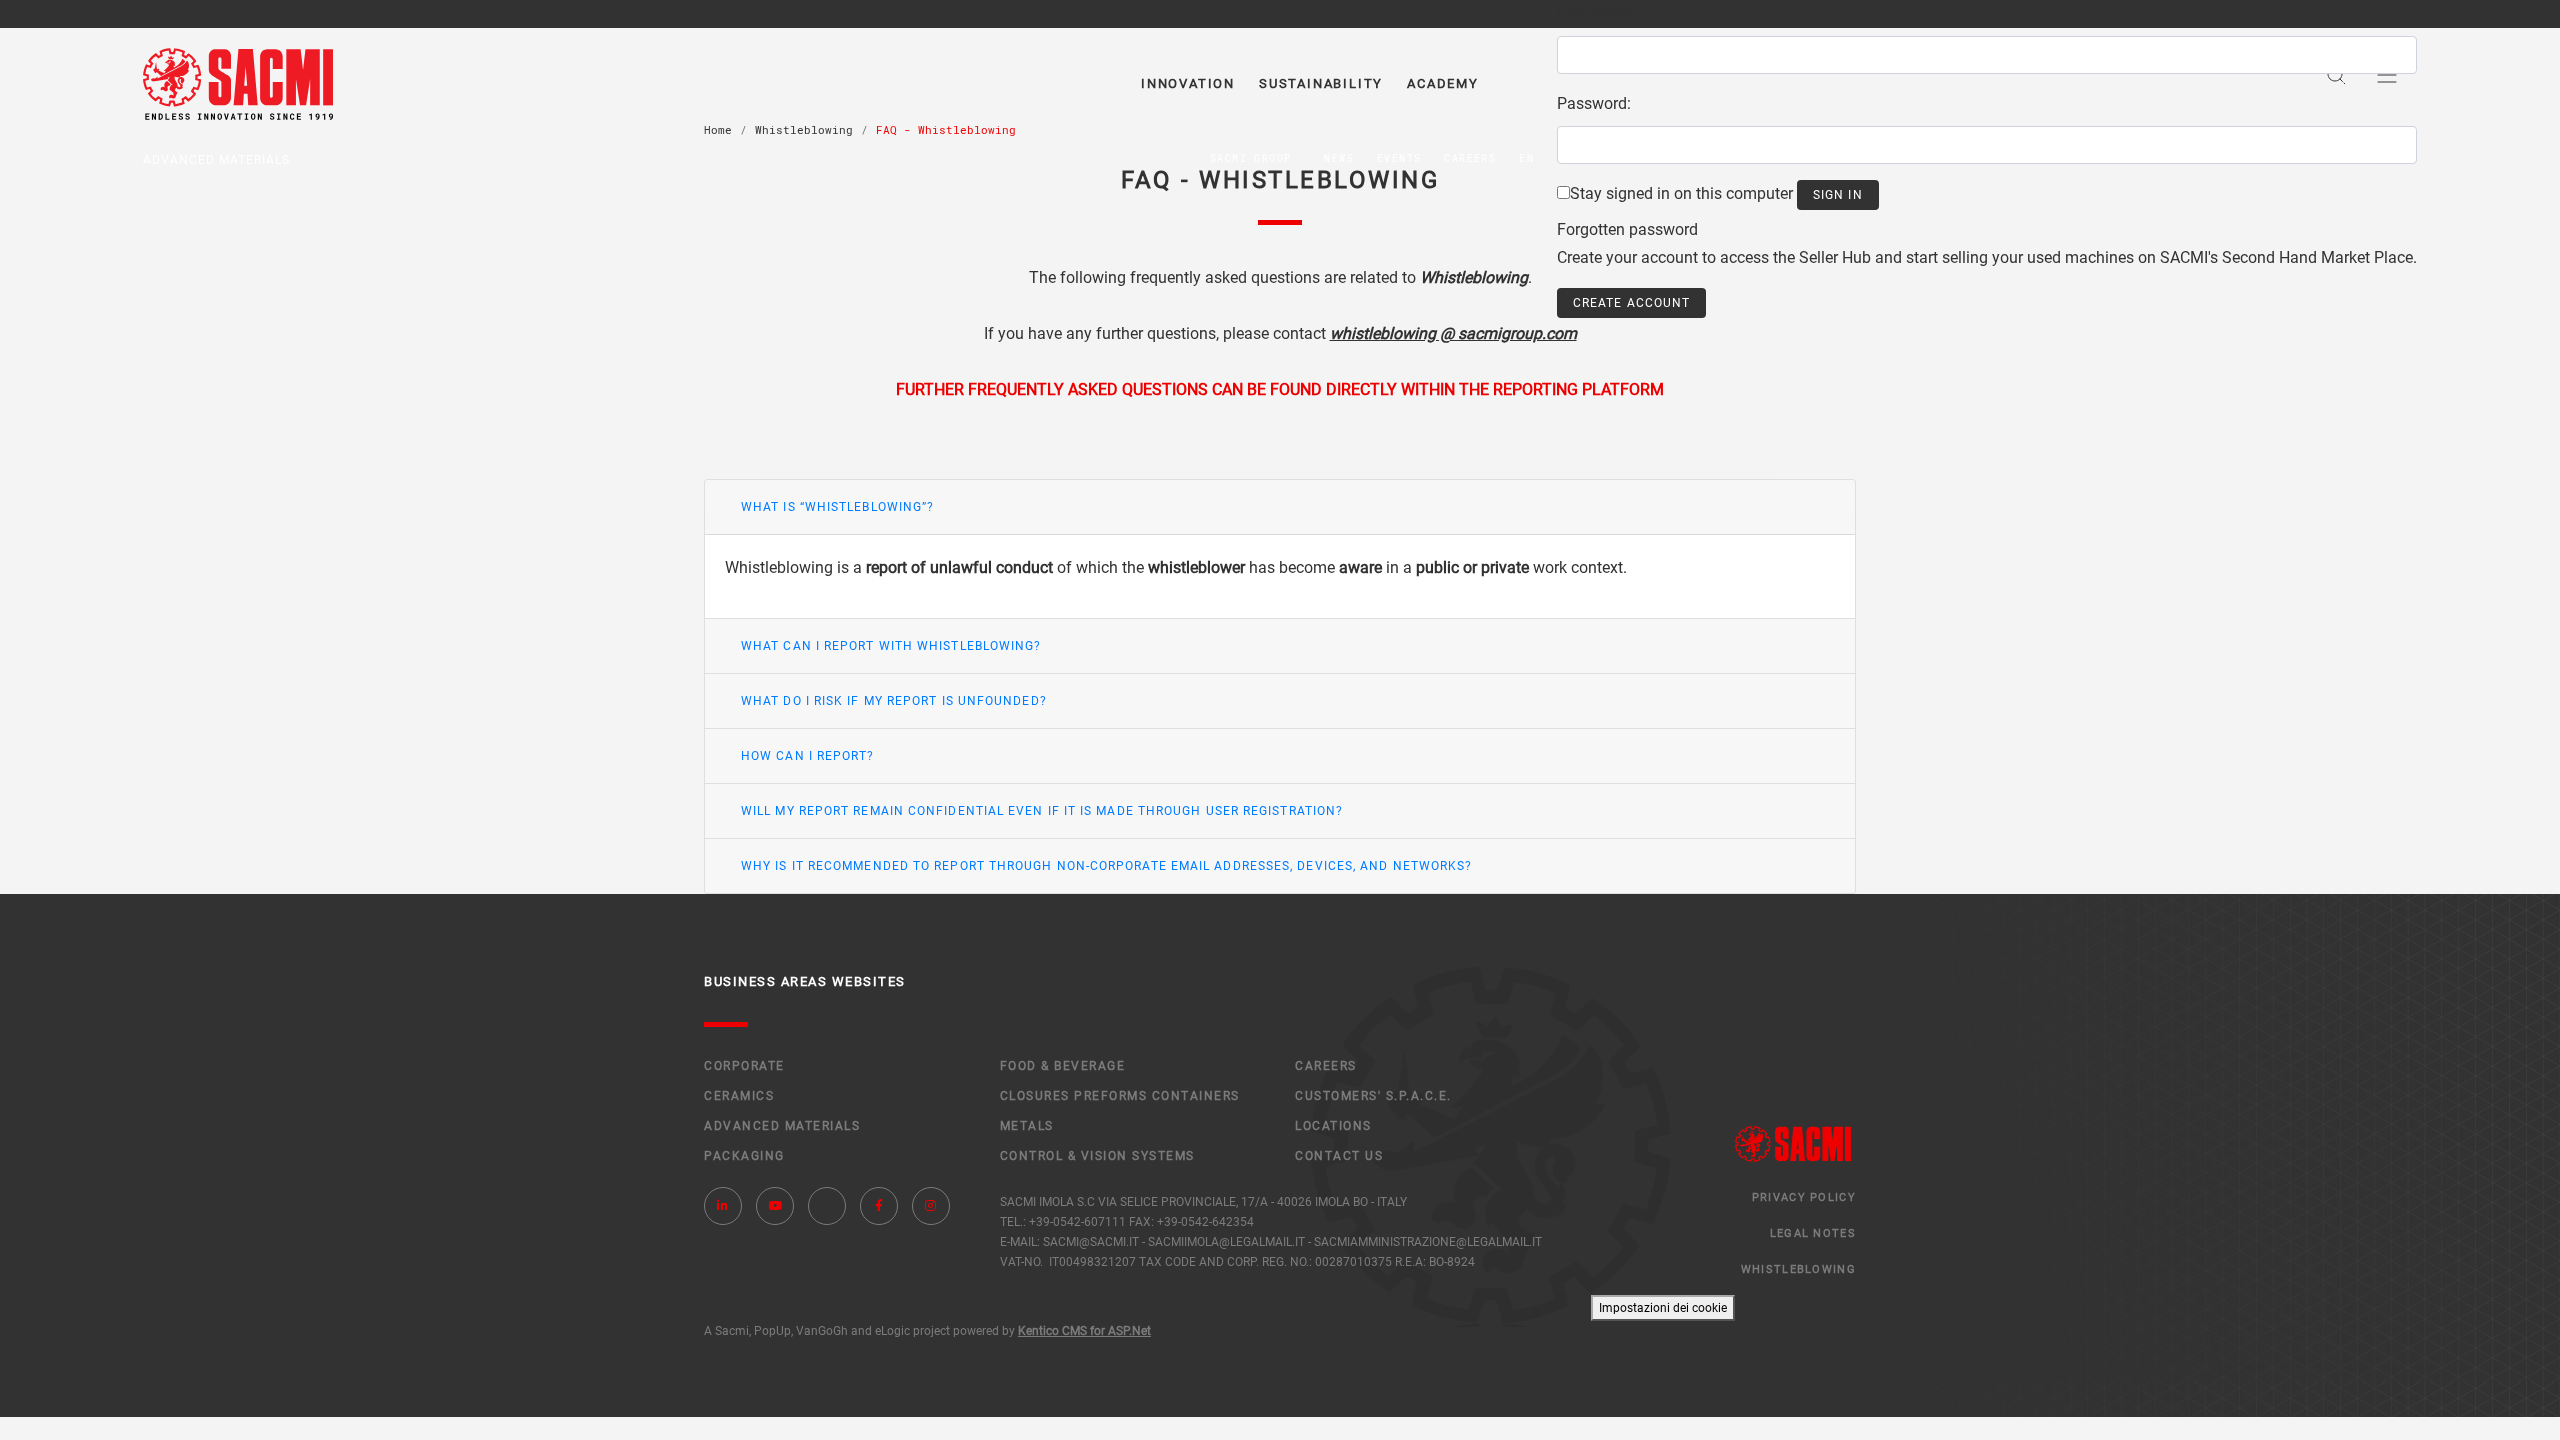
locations (1333, 1126)
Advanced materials (782, 1126)
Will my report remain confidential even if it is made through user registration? (1042, 811)
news (1339, 158)
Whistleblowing (1798, 1269)
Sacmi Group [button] (1250, 158)
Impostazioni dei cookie (1663, 1308)
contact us (1339, 1156)
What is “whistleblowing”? (837, 507)
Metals (1027, 1126)
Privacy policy (1804, 1197)
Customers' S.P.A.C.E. (1373, 1096)
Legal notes (1813, 1233)
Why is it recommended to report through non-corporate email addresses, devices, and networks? (1106, 866)
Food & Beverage (1063, 1066)
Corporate (744, 1066)
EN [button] (1526, 158)
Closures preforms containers (1120, 1096)
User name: (1596, 13)
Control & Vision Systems (1097, 1156)
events (1399, 158)
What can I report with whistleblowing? (891, 646)
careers (1470, 158)
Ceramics (739, 1096)
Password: (1594, 103)
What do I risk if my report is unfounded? (894, 701)
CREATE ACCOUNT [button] (1631, 303)
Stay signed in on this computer (1681, 193)
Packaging (744, 1156)
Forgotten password (1627, 229)
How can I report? (808, 756)
